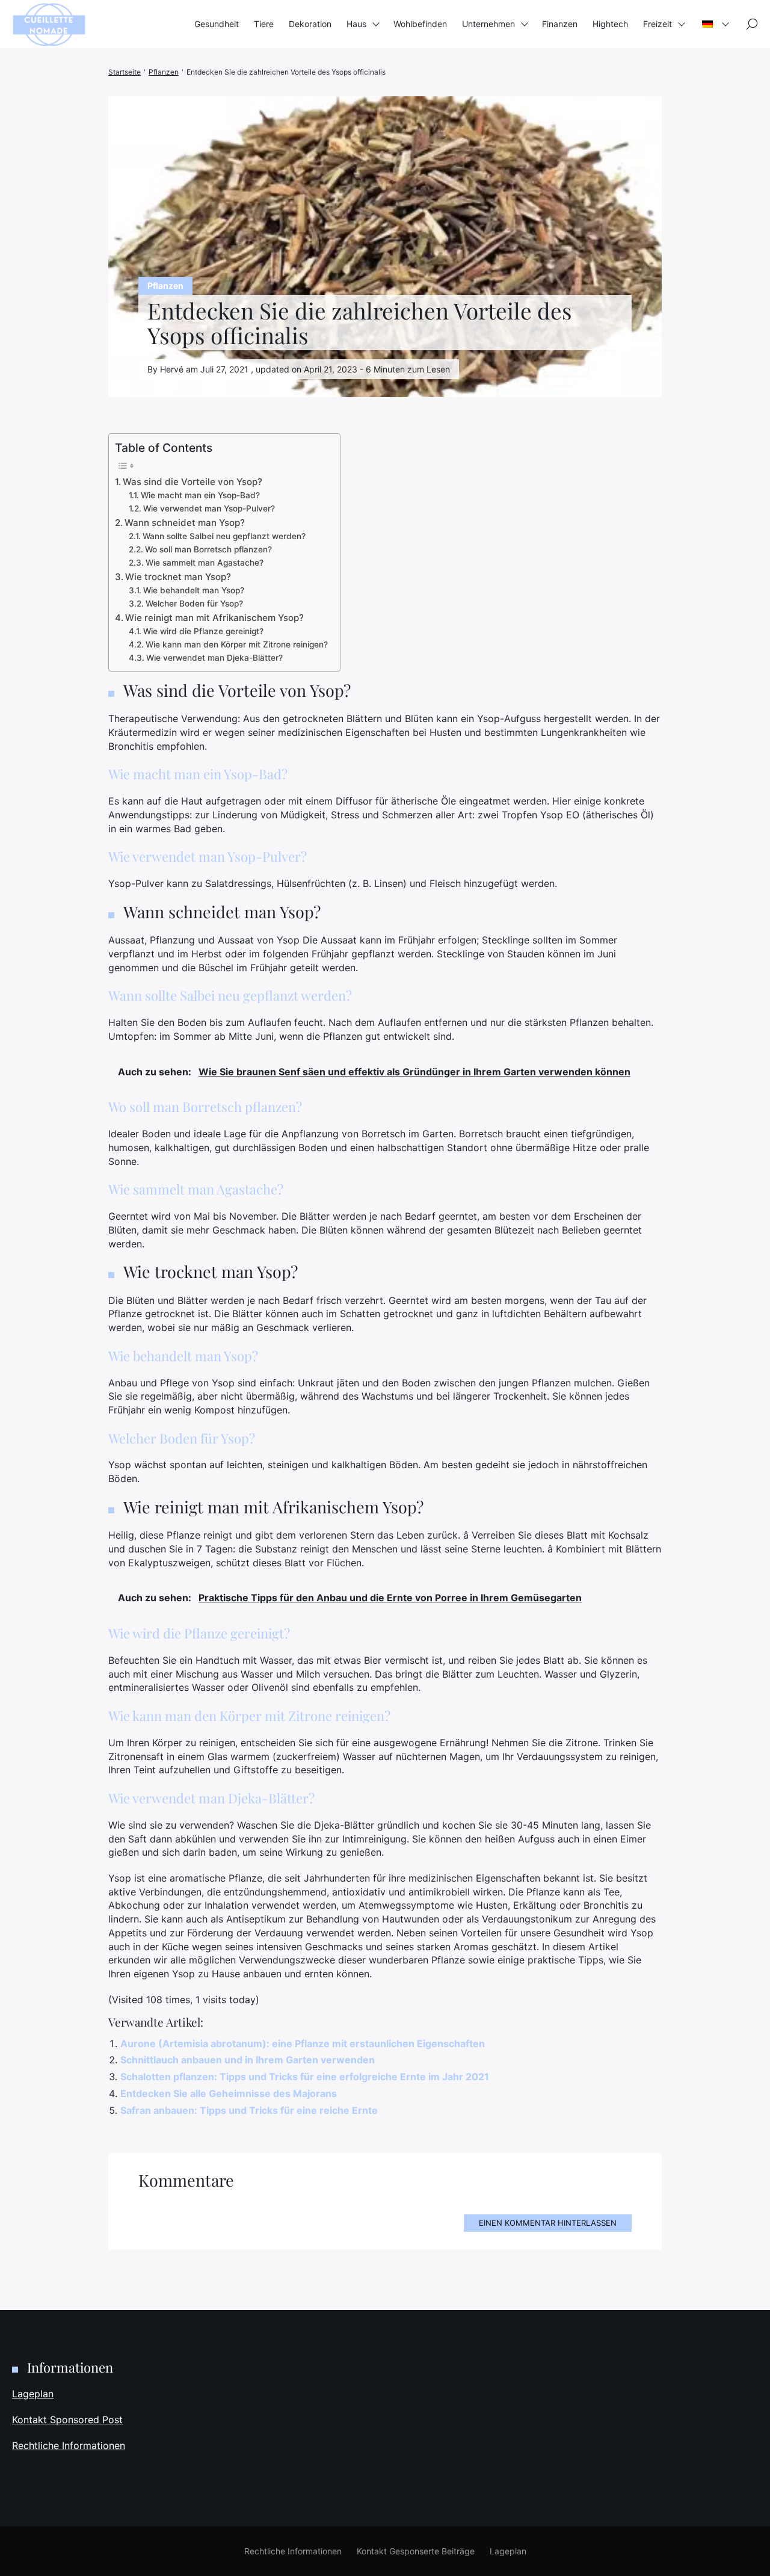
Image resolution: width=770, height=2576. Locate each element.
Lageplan (33, 2394)
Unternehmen (488, 24)
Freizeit (658, 24)
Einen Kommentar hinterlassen (548, 2223)
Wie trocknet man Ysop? (178, 577)
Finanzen (560, 24)
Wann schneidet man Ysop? (185, 523)
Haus (356, 24)
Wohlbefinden (420, 24)
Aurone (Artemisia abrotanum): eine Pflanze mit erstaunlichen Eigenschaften (303, 2043)
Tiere (264, 24)
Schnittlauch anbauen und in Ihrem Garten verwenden (248, 2060)
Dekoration (310, 24)
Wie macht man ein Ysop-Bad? (200, 495)
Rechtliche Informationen (69, 2445)
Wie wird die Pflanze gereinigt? (203, 631)
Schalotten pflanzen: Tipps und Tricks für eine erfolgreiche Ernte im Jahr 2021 (305, 2077)
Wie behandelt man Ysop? (194, 590)
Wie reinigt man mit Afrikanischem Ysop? (214, 618)
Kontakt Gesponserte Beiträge (416, 2551)
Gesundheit (217, 24)
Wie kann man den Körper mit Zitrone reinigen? (237, 644)
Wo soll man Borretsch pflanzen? (208, 549)
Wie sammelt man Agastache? (205, 563)
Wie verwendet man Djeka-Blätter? (214, 658)
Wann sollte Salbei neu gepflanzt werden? (224, 536)
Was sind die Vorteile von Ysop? (192, 482)
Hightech (610, 24)
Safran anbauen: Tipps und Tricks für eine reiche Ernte (249, 2110)
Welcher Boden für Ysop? (194, 604)
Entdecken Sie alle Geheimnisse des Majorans (229, 2093)
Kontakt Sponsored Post (67, 2420)
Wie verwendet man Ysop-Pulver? (209, 508)
